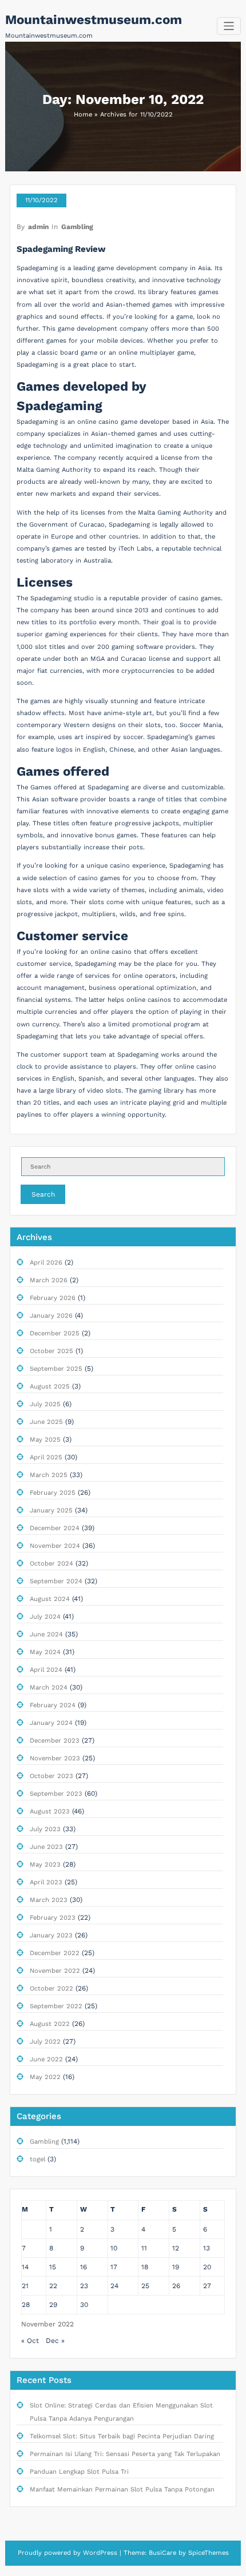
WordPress (100, 2553)
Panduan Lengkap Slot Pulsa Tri (79, 2472)
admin (38, 227)
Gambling (77, 227)
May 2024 (45, 1652)
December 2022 (55, 1953)
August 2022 (50, 2024)
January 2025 (51, 1510)
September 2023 (56, 1794)
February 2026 (53, 1298)
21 (25, 2286)
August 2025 (50, 1387)
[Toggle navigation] (229, 26)
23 (84, 2286)
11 (144, 2248)
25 (145, 2286)
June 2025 (46, 1422)
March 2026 (49, 1280)
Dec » (55, 2341)
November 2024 (55, 1546)
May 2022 (45, 2077)
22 (53, 2286)
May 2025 (45, 1440)
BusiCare (164, 2553)
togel (37, 2159)
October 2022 (51, 1989)
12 (176, 2248)
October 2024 (51, 1564)
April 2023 (46, 1882)
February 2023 (53, 1918)
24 (114, 2286)
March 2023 (49, 1900)
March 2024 (49, 1688)
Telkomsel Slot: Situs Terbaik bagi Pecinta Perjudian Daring (122, 2436)
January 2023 (51, 1935)
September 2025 (56, 1369)
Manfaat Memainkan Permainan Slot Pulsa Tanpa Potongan (122, 2489)
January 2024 (51, 1723)
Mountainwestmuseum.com (94, 19)
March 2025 (49, 1475)
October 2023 (51, 1776)
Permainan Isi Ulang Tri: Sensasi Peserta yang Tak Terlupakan (125, 2454)
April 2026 (46, 1263)
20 (207, 2267)
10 (114, 2248)
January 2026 (51, 1316)
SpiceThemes (207, 2553)
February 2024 (53, 1705)
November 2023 (55, 1758)
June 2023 (46, 1847)
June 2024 (46, 1634)
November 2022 (55, 1971)
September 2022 (56, 2006)
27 (207, 2286)
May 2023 (45, 1865)
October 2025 (51, 1351)
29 (53, 2305)
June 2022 (46, 2059)
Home (83, 115)
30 (84, 2305)
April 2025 (46, 1457)
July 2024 (45, 1617)
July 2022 (45, 2042)
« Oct (30, 2341)
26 (176, 2286)
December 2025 (55, 1333)
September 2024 (56, 1581)
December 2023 (55, 1741)
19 (176, 2267)
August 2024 (50, 1599)
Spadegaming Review (61, 249)
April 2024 (46, 1670)
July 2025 (45, 1404)
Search (43, 1194)
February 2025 (53, 1493)
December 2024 (55, 1528)
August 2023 (50, 1811)
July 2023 (45, 1829)
